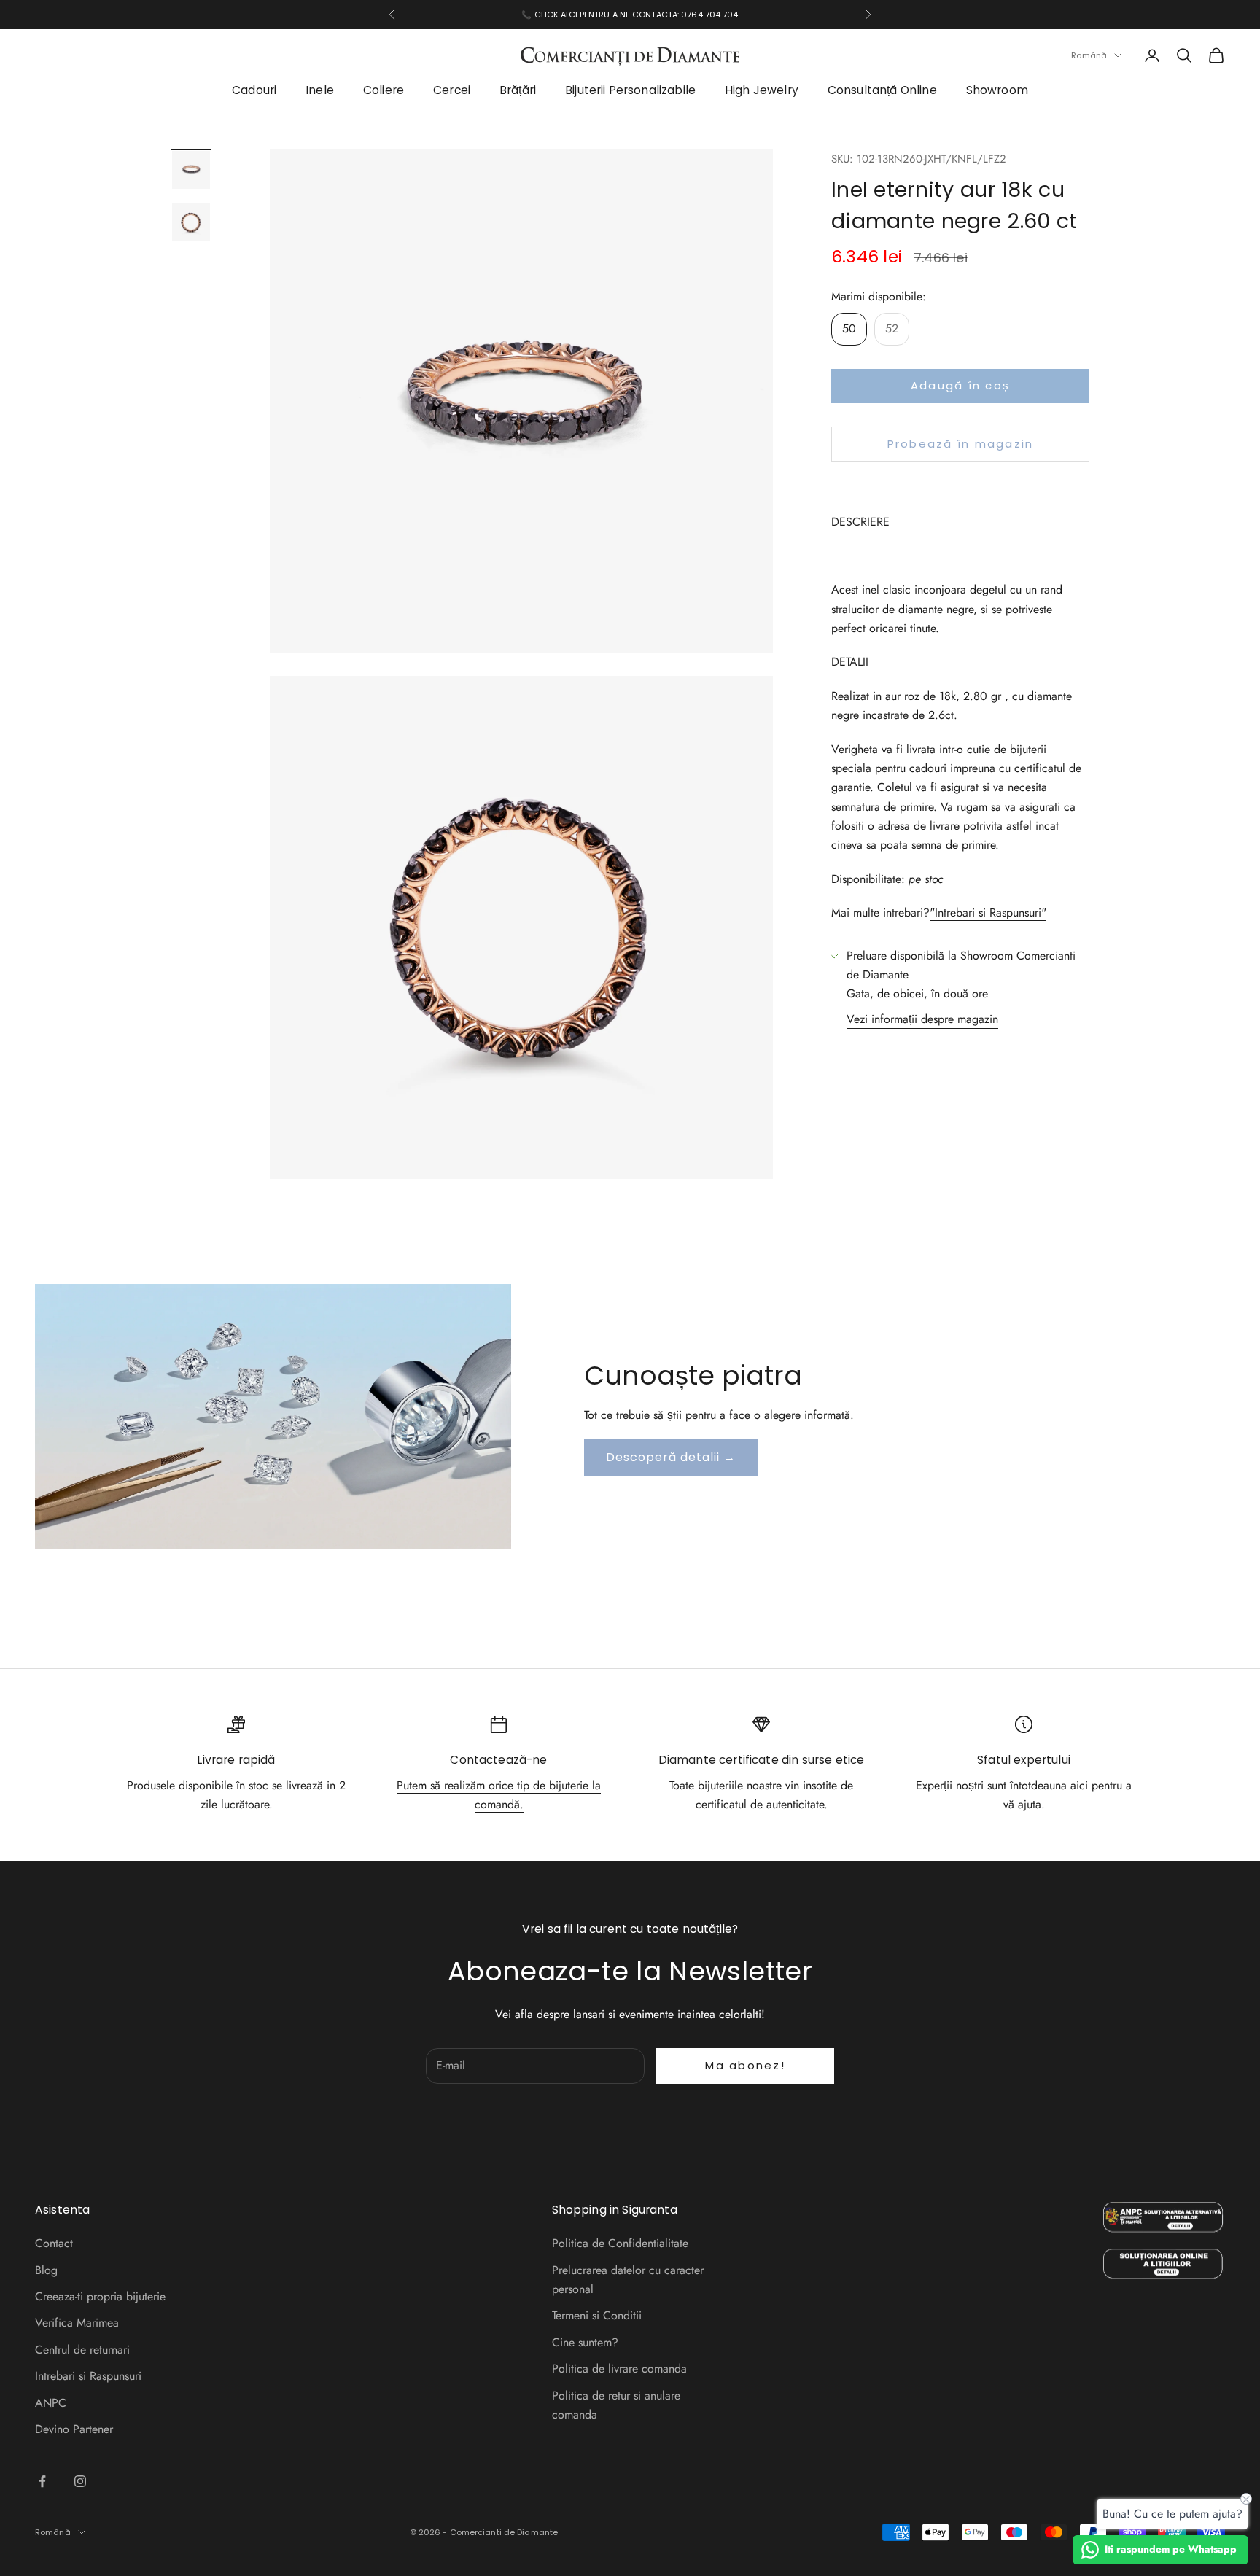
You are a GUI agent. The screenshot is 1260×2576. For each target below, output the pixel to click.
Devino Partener (74, 2429)
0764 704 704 (709, 15)
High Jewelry (762, 91)
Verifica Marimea (77, 2323)
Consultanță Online (882, 91)
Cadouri (254, 91)
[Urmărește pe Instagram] (80, 2481)
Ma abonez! (745, 2065)
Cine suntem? (585, 2342)
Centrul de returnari (82, 2350)
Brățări (518, 91)
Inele (320, 91)
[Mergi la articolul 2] (191, 222)
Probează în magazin (961, 444)
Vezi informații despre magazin (922, 1019)
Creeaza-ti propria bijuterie (100, 2296)
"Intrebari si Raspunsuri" (988, 913)
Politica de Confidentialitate (620, 2243)
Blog (46, 2270)
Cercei (452, 91)
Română (1089, 55)
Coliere (384, 91)
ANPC (51, 2403)
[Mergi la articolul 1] (191, 170)
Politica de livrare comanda (619, 2369)
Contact (54, 2243)
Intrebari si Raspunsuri (88, 2376)
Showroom (997, 91)
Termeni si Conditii (597, 2315)
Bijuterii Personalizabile (630, 91)
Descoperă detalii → (671, 1457)
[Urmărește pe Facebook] (42, 2481)
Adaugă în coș (960, 386)
